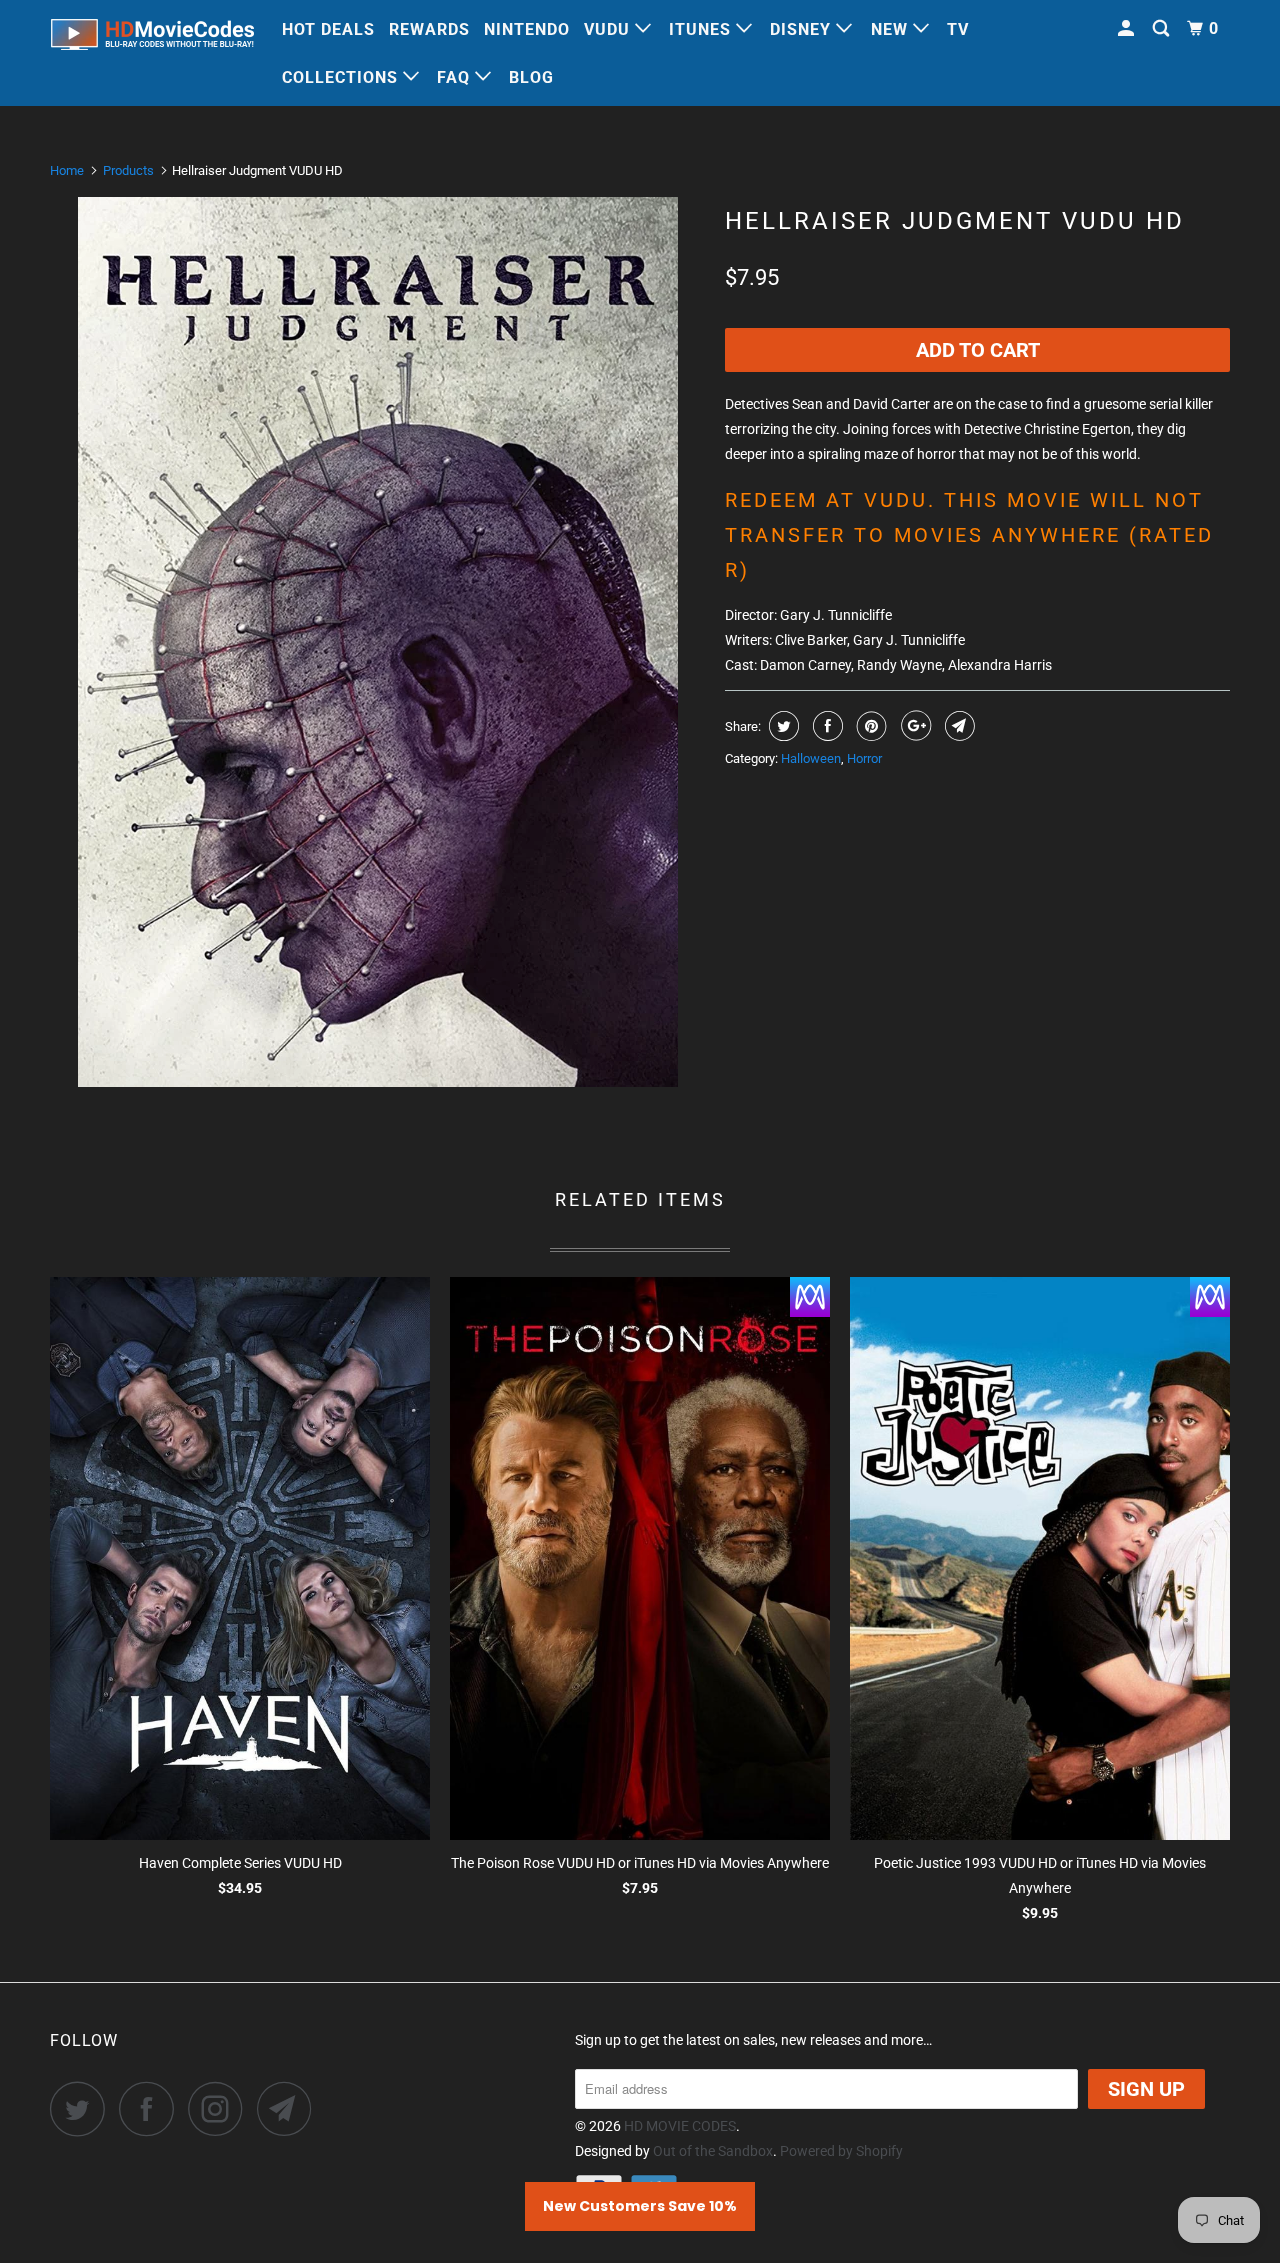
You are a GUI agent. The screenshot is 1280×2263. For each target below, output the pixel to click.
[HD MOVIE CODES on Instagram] (221, 2108)
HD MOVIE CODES (680, 2126)
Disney (803, 29)
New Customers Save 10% (640, 2206)
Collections (342, 77)
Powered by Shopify (841, 2151)
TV (958, 29)
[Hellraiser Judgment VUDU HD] (377, 642)
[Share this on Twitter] (781, 726)
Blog (531, 77)
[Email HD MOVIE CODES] (290, 2108)
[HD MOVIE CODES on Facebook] (152, 2108)
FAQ (456, 77)
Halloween (811, 758)
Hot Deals (328, 29)
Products (128, 170)
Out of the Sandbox (713, 2151)
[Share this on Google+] (913, 726)
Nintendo (527, 29)
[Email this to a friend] (957, 726)
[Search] (1163, 29)
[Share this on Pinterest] (869, 726)
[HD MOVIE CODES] (152, 38)
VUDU (609, 29)
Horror (864, 758)
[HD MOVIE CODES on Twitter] (83, 2108)
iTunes (702, 29)
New (892, 29)
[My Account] (1128, 29)
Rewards (429, 29)
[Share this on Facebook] (825, 726)
